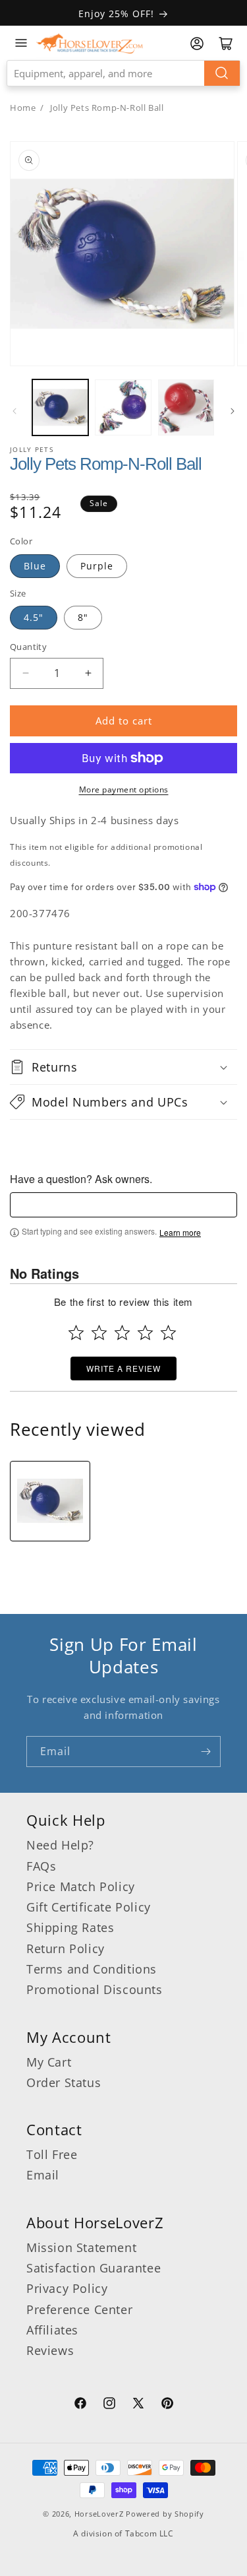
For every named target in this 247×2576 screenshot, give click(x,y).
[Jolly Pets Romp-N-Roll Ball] (50, 1501)
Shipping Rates (70, 1927)
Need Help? (60, 1845)
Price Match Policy (81, 1886)
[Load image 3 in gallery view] (186, 407)
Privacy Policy (67, 2288)
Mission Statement (81, 2247)
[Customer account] (197, 44)
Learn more (180, 1233)
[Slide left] (14, 411)
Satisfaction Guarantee (94, 2268)
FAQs (41, 1866)
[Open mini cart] (226, 44)
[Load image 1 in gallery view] (60, 407)
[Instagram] (109, 2405)
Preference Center (79, 2309)
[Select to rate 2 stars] (99, 1333)
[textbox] (123, 1205)
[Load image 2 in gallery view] (123, 407)
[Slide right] (233, 411)
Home (23, 108)
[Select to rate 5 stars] (168, 1333)
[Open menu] (21, 43)
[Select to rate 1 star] (76, 1333)
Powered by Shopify (165, 2514)
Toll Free (52, 2154)
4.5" (34, 617)
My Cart (49, 2062)
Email (43, 2175)
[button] (123, 1067)
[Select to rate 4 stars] (145, 1333)
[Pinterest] (167, 2405)
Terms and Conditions (92, 1969)
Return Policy (66, 1948)
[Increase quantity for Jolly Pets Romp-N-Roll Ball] (88, 673)
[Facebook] (80, 2405)
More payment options (124, 789)
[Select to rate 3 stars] (122, 1333)
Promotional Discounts (95, 1989)
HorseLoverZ (99, 2514)
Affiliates (52, 2330)
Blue (35, 566)
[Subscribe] (206, 1752)
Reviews (50, 2350)
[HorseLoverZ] (90, 43)
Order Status (64, 2082)
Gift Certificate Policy (89, 1907)
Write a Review (123, 1368)
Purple (97, 566)
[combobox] (123, 73)
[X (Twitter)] (138, 2405)
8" (83, 617)
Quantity (28, 647)
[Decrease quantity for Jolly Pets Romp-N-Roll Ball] (25, 673)
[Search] (222, 73)
